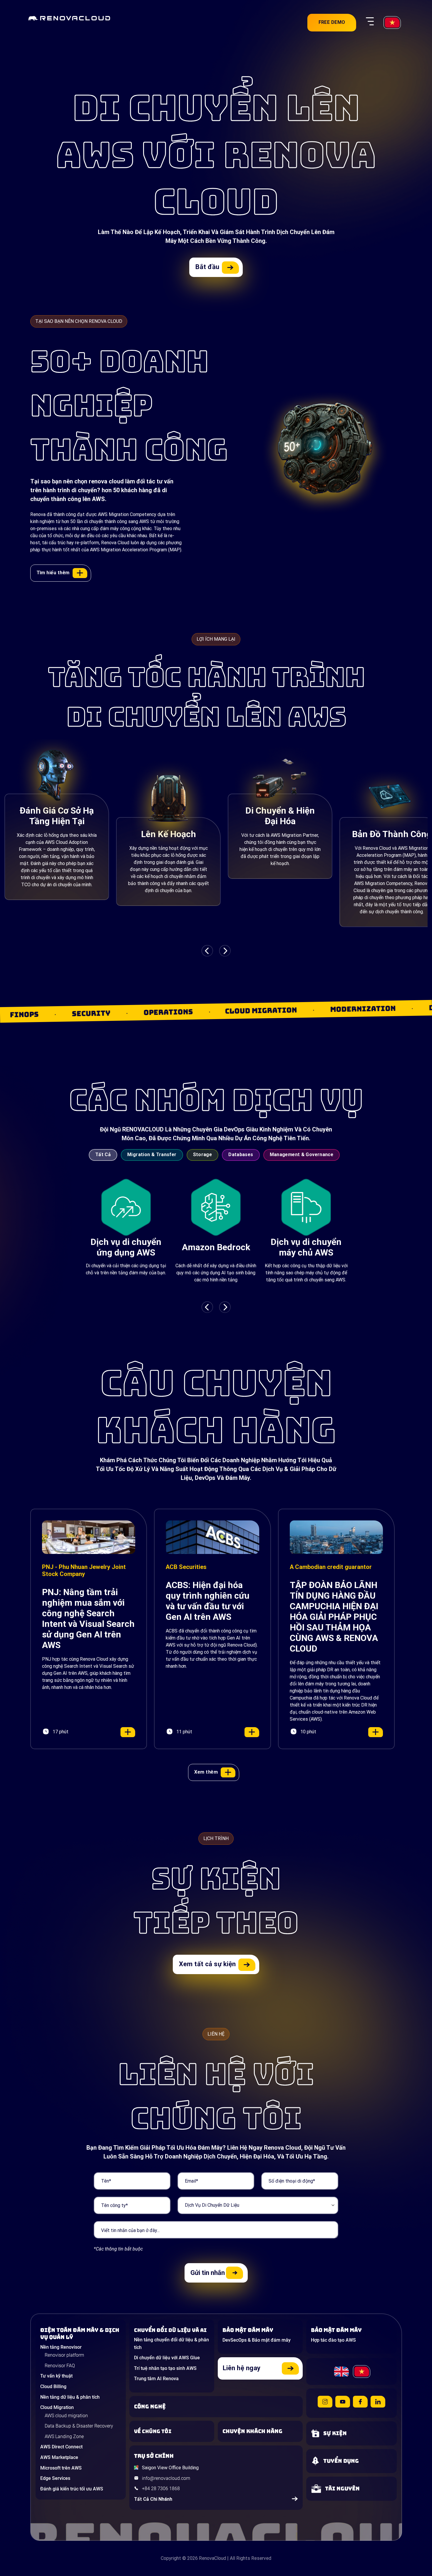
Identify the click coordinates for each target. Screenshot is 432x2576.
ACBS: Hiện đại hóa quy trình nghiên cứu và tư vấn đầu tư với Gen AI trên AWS (208, 1601)
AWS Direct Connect (61, 2447)
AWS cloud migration (66, 2416)
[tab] (105, 1157)
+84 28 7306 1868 (161, 2489)
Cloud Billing (53, 2386)
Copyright (171, 2558)
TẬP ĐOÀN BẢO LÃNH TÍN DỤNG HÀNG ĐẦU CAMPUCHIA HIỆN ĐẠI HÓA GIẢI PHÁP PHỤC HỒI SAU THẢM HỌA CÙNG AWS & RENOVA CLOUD (334, 1617)
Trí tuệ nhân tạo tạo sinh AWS (165, 2368)
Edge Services (55, 2478)
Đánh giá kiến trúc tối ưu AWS (72, 2489)
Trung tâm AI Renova (156, 2379)
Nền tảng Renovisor (61, 2347)
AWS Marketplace (59, 2457)
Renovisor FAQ (60, 2366)
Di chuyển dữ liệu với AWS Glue (167, 2358)
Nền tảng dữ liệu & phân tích (70, 2397)
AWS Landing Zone (64, 2436)
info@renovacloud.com (166, 2478)
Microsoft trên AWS (61, 2468)
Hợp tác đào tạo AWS (333, 2340)
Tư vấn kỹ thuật (56, 2376)
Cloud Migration (57, 2407)
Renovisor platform (64, 2355)
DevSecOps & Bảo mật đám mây (257, 2340)
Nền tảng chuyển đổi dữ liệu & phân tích (171, 2344)
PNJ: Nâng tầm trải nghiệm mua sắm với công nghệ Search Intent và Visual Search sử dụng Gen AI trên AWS (88, 1618)
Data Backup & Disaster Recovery (79, 2426)
